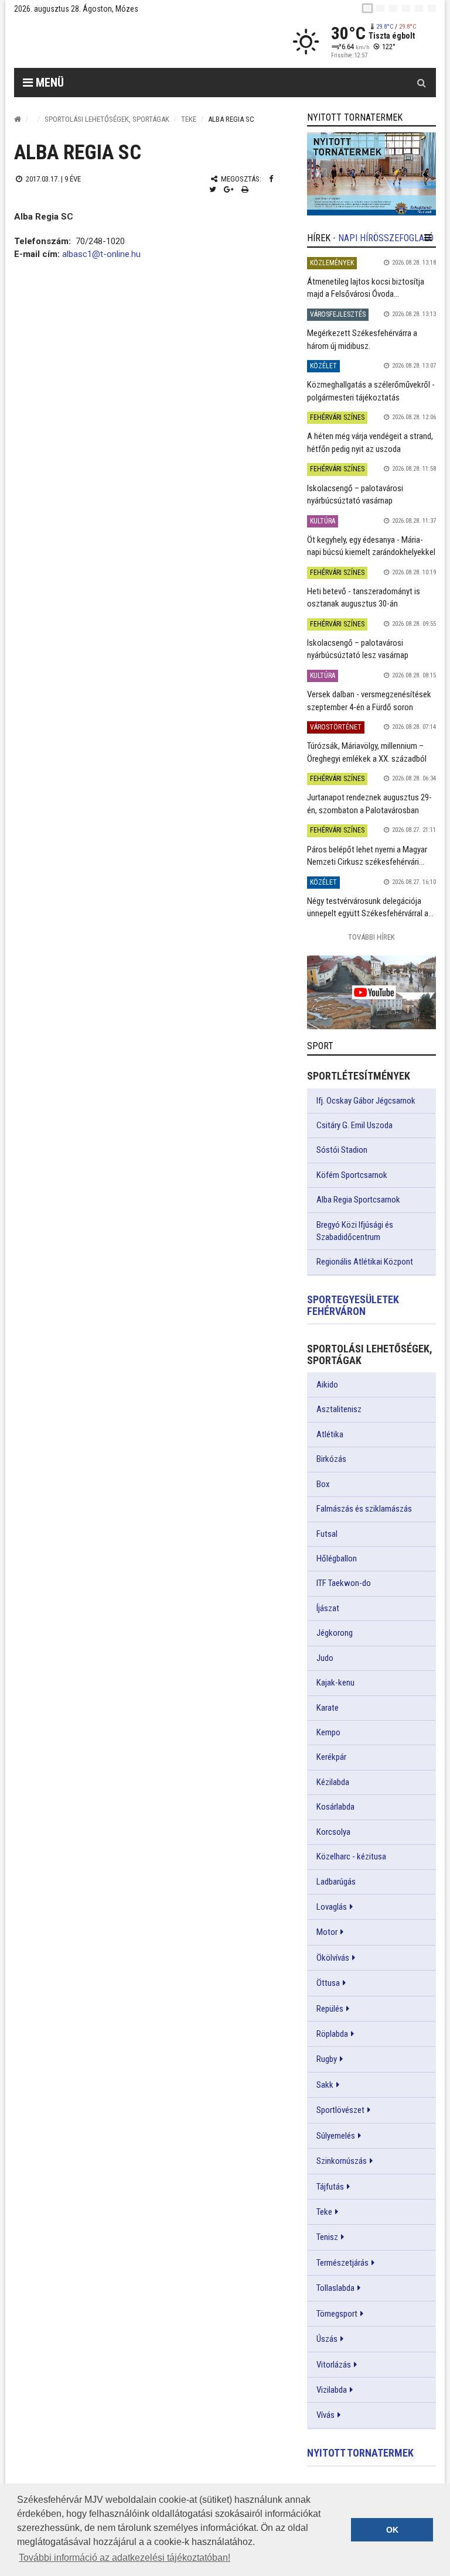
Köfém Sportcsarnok (352, 1175)
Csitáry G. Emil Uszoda (354, 1125)
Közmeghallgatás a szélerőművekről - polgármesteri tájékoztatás (371, 391)
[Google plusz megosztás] (229, 189)
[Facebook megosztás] (271, 179)
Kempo (328, 1732)
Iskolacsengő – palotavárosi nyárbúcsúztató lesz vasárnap (358, 649)
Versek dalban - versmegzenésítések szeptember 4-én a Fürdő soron (369, 700)
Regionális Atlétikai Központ (365, 1262)
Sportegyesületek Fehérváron (353, 1305)
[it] (419, 8)
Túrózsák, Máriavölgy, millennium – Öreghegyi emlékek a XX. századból (367, 752)
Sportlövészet (340, 2110)
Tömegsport (337, 2314)
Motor (327, 1932)
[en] (380, 8)
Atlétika (330, 1434)
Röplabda (332, 2034)
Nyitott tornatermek (360, 2453)
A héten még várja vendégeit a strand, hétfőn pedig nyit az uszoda (370, 442)
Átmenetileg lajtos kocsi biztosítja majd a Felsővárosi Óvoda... (366, 288)
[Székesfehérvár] (122, 41)
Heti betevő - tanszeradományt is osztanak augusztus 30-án (364, 597)
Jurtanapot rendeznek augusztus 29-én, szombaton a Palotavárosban (369, 804)
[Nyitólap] (18, 119)
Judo (325, 1658)
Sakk (325, 2085)
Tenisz (327, 2237)
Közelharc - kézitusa (351, 1856)
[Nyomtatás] (245, 189)
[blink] (432, 8)
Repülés (330, 2009)
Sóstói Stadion (342, 1150)
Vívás (325, 2415)
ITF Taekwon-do (344, 1583)
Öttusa (328, 1983)
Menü (48, 83)
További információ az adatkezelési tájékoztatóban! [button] (125, 2558)
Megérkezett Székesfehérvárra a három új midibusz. (362, 339)
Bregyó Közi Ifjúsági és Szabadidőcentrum (355, 1231)
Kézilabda (333, 1782)
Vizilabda (332, 2390)
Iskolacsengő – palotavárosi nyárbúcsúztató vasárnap (355, 494)
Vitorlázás (334, 2365)
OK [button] (392, 2530)
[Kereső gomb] (421, 83)
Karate (328, 1708)
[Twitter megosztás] (213, 189)
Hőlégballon (337, 1558)
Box (323, 1484)
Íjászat (328, 1608)
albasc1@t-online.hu (101, 254)
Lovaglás (332, 1907)
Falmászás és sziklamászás (364, 1509)
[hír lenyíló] (428, 238)
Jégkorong (335, 1633)
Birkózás (331, 1459)
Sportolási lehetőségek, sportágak (107, 119)
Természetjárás (342, 2263)
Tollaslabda (335, 2288)
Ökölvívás (333, 1958)
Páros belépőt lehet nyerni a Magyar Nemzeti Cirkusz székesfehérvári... (367, 856)
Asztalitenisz (339, 1409)
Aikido (327, 1385)
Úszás (327, 2339)
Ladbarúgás (336, 1882)
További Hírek (371, 937)
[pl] (393, 8)
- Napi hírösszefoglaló (383, 238)
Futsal (327, 1534)
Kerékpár (331, 1757)
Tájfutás (330, 2187)
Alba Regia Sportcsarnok (358, 1200)
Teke (189, 119)
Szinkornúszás (342, 2161)
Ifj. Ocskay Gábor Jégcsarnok (366, 1101)
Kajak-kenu (335, 1683)
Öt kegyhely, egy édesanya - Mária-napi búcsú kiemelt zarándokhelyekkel (371, 546)
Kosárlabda (335, 1807)
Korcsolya (333, 1832)
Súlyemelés (336, 2136)
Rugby (327, 2059)
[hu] (367, 8)
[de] (406, 8)
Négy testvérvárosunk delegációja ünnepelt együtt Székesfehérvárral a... (370, 907)
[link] (371, 174)
